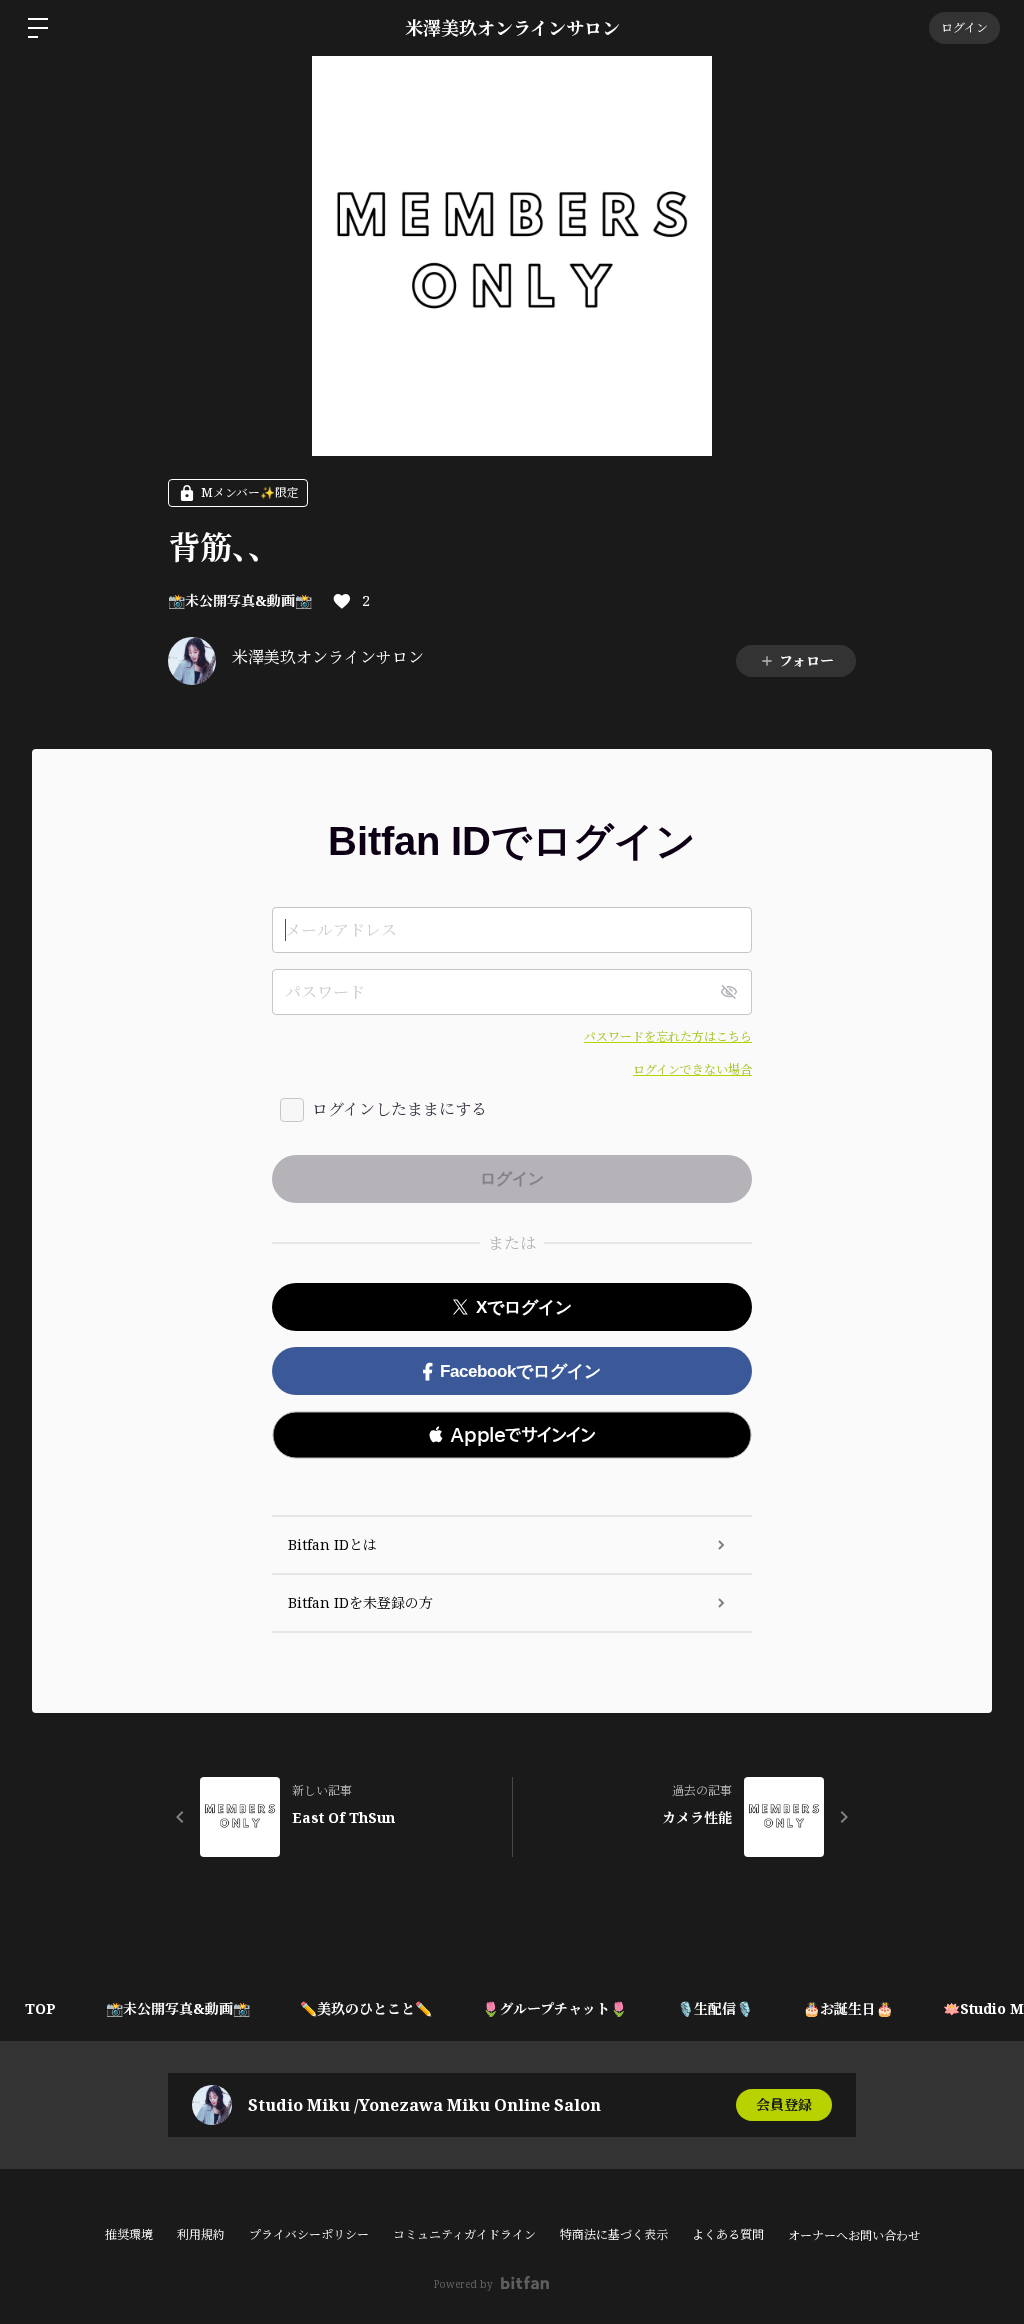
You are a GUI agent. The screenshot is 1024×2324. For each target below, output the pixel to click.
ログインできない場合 (692, 1069)
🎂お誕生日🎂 (848, 2008)
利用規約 (201, 2234)
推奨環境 (129, 2234)
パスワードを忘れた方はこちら (668, 1036)
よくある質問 (728, 2234)
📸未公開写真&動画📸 (240, 600)
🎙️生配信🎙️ (715, 2008)
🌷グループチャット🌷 (554, 2008)
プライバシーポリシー (309, 2234)
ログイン (964, 27)
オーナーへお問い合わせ (854, 2236)
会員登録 (784, 2104)
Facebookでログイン (520, 1371)
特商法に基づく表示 (614, 2234)
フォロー (806, 660)
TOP (40, 2008)
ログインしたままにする (399, 1109)
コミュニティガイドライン (464, 2234)
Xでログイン (524, 1307)
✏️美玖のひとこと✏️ (366, 2008)
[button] (512, 1435)
